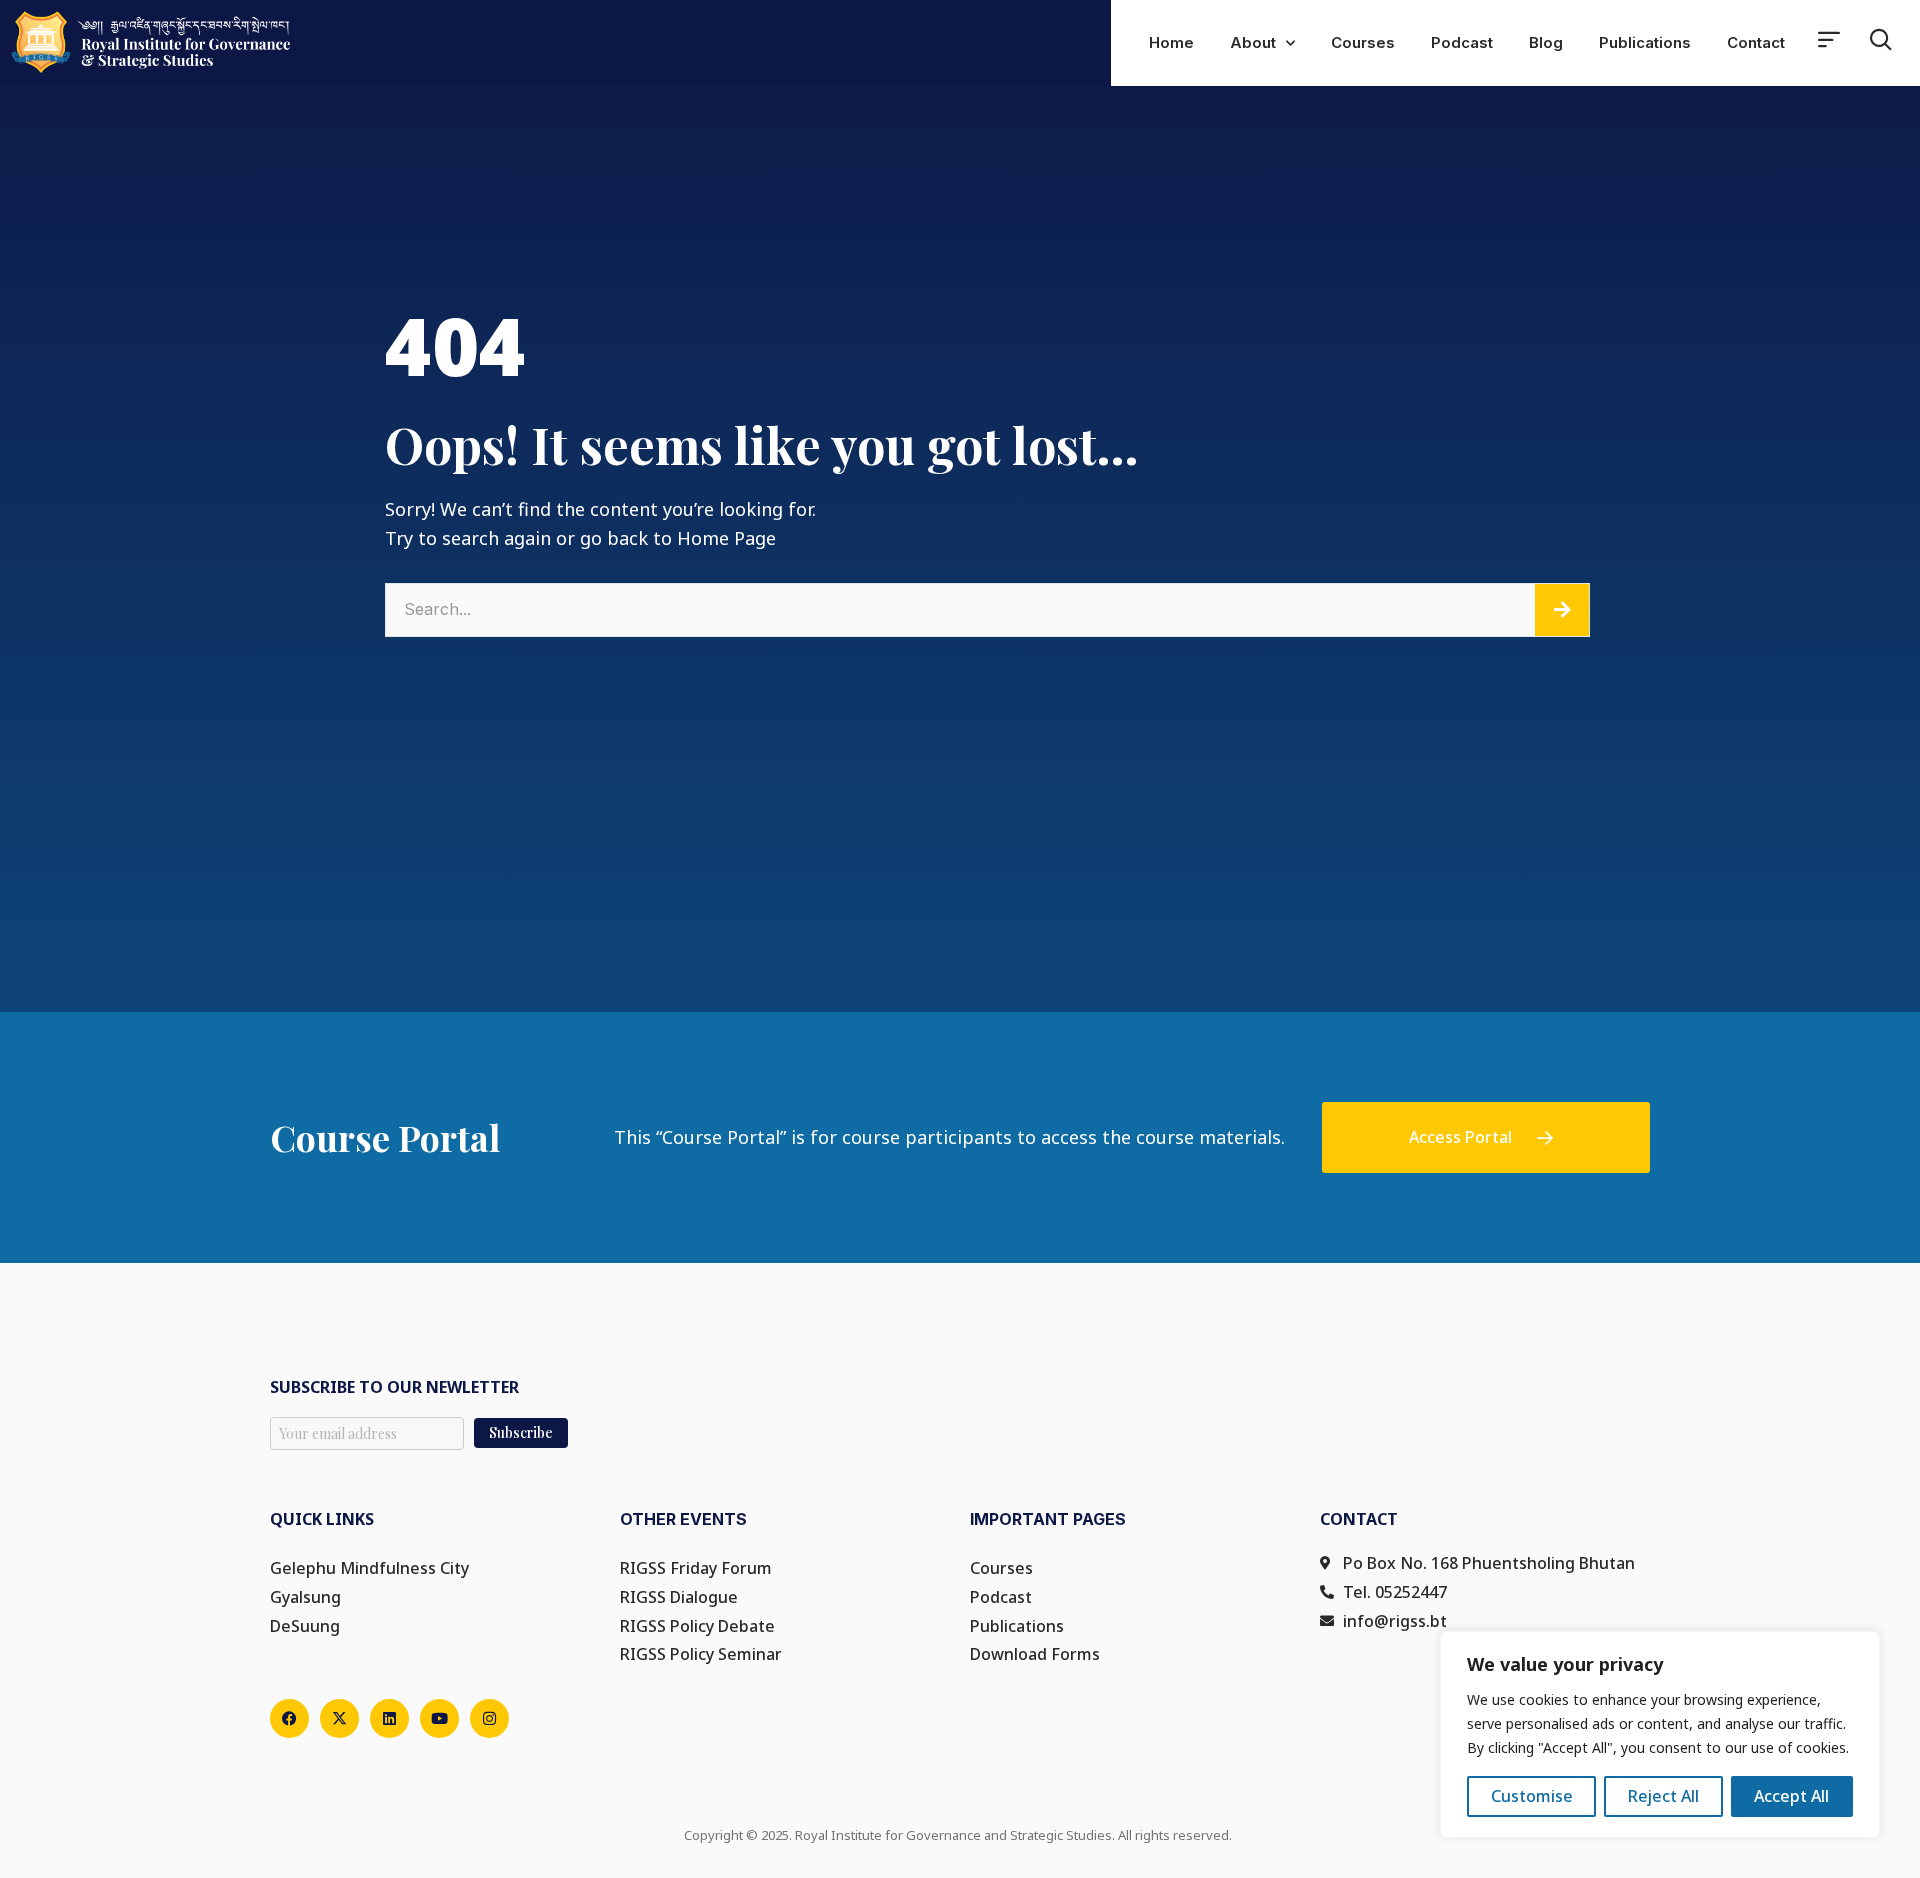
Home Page (726, 538)
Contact (1756, 42)
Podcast (1462, 42)
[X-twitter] (339, 1718)
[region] (1660, 1734)
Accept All (1791, 1796)
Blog (1546, 42)
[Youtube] (439, 1718)
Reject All (1663, 1796)
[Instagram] (489, 1718)
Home (1171, 42)
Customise (1532, 1796)
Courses (1363, 42)
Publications (1645, 42)
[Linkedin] (389, 1718)
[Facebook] (289, 1718)
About (1253, 42)
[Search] (1562, 610)
